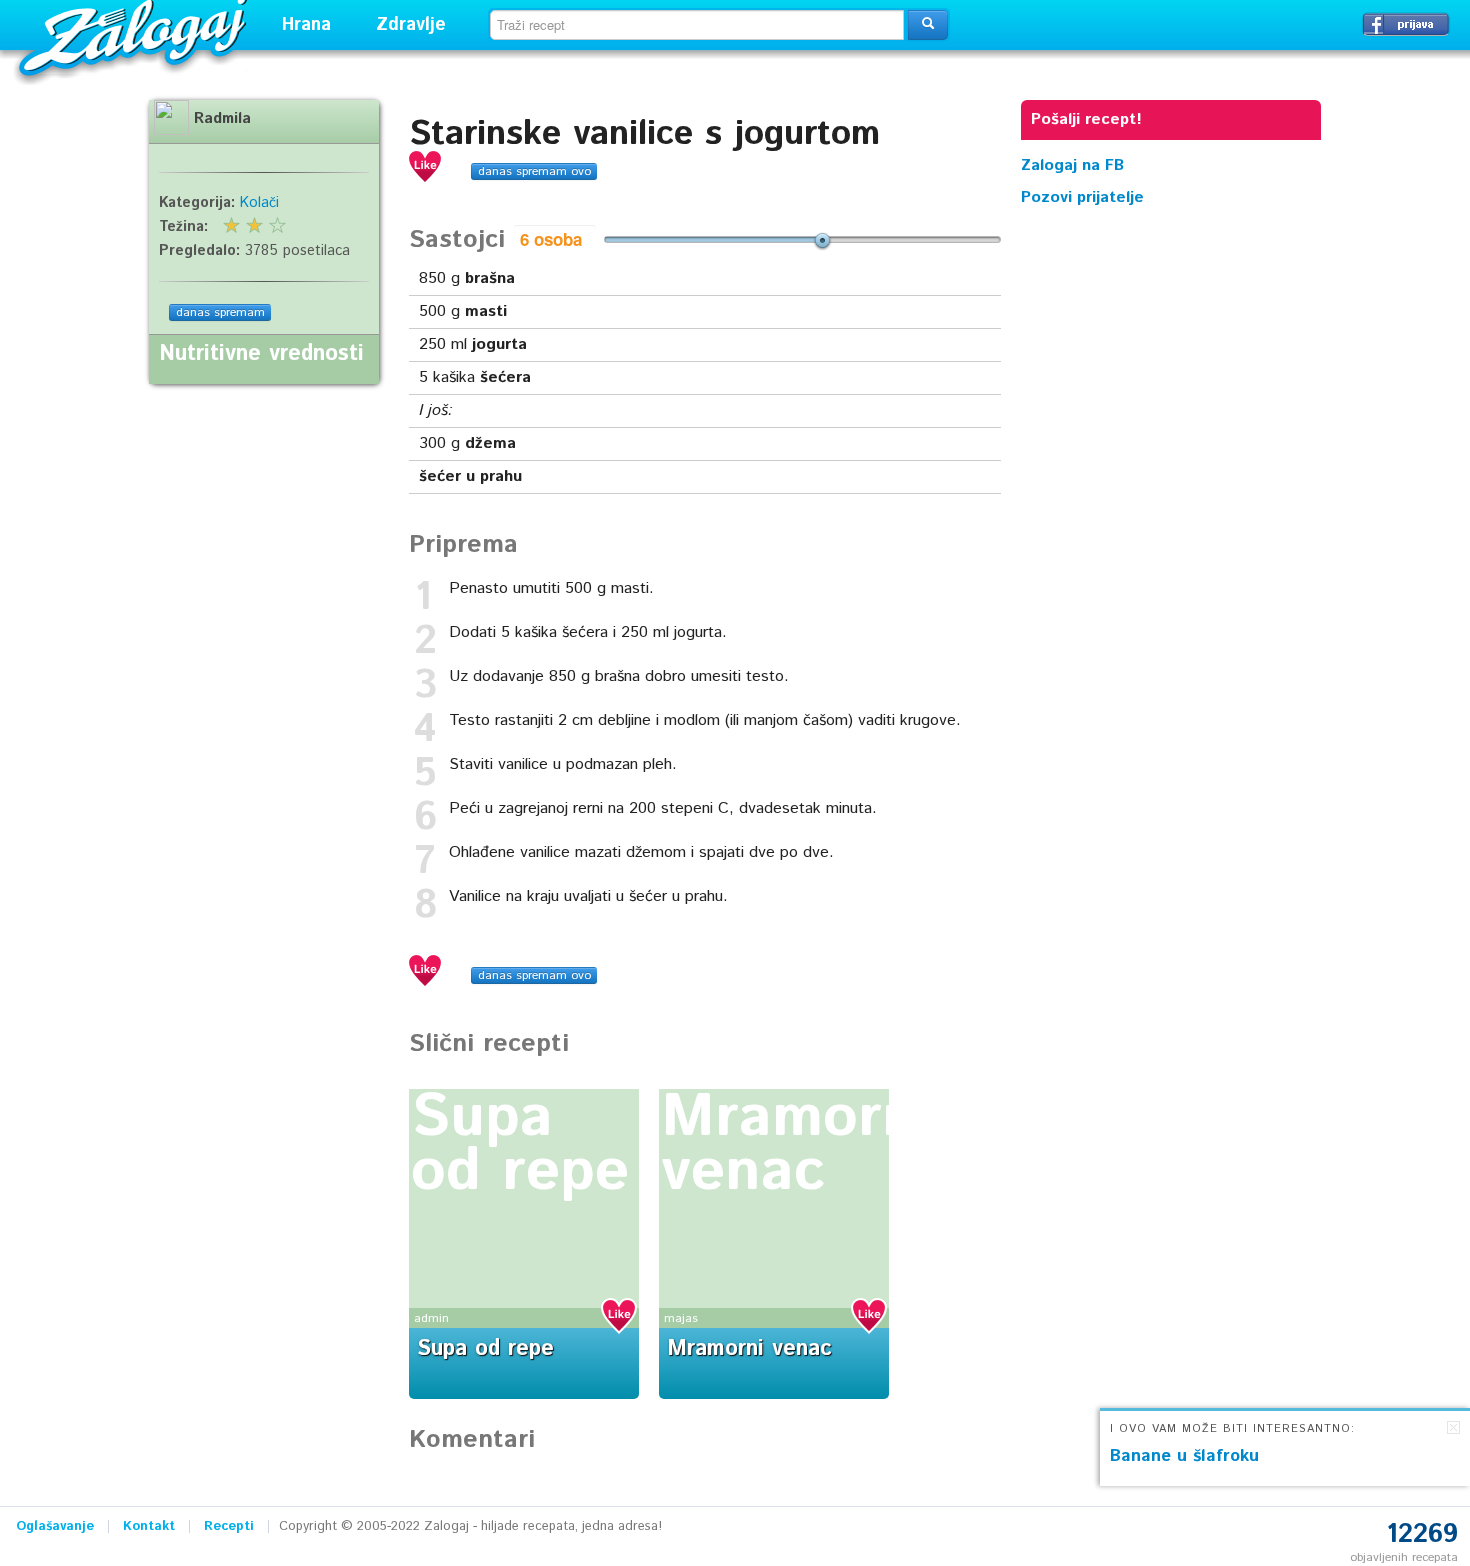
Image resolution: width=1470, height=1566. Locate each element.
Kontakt (149, 1526)
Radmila (222, 119)
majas (681, 1318)
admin (431, 1318)
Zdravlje (411, 25)
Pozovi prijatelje (1082, 197)
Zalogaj (135, 35)
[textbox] (697, 25)
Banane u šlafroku (1184, 1456)
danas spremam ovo (534, 171)
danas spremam (220, 312)
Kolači (259, 203)
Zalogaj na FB (1072, 165)
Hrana (306, 25)
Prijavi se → (1406, 24)
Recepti (229, 1526)
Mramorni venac (798, 1145)
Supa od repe (520, 1145)
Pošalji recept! (1086, 119)
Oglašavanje (55, 1526)
